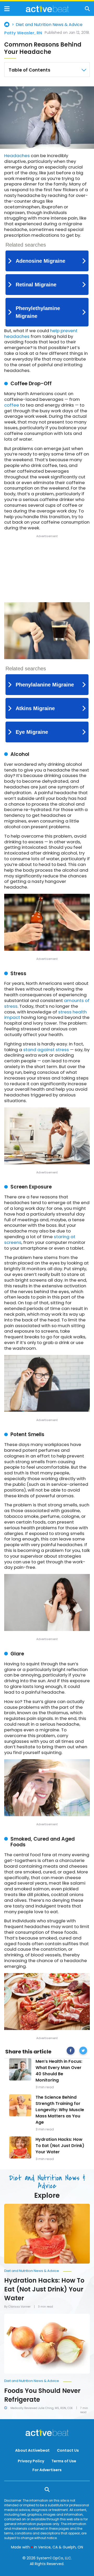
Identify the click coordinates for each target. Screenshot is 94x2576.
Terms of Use (64, 2461)
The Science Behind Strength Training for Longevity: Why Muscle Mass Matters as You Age (60, 2110)
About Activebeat (32, 2450)
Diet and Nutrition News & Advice (49, 25)
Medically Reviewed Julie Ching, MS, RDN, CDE (42, 2408)
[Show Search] (87, 9)
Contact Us (68, 2450)
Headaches (17, 156)
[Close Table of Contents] (84, 70)
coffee (12, 405)
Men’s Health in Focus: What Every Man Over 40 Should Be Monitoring (59, 2071)
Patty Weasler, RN (23, 33)
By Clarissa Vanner (17, 2307)
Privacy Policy (31, 2461)
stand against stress (46, 1050)
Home (7, 24)
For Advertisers (47, 2470)
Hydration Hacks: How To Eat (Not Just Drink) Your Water (60, 2146)
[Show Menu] (7, 9)
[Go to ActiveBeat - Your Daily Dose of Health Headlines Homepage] (47, 9)
